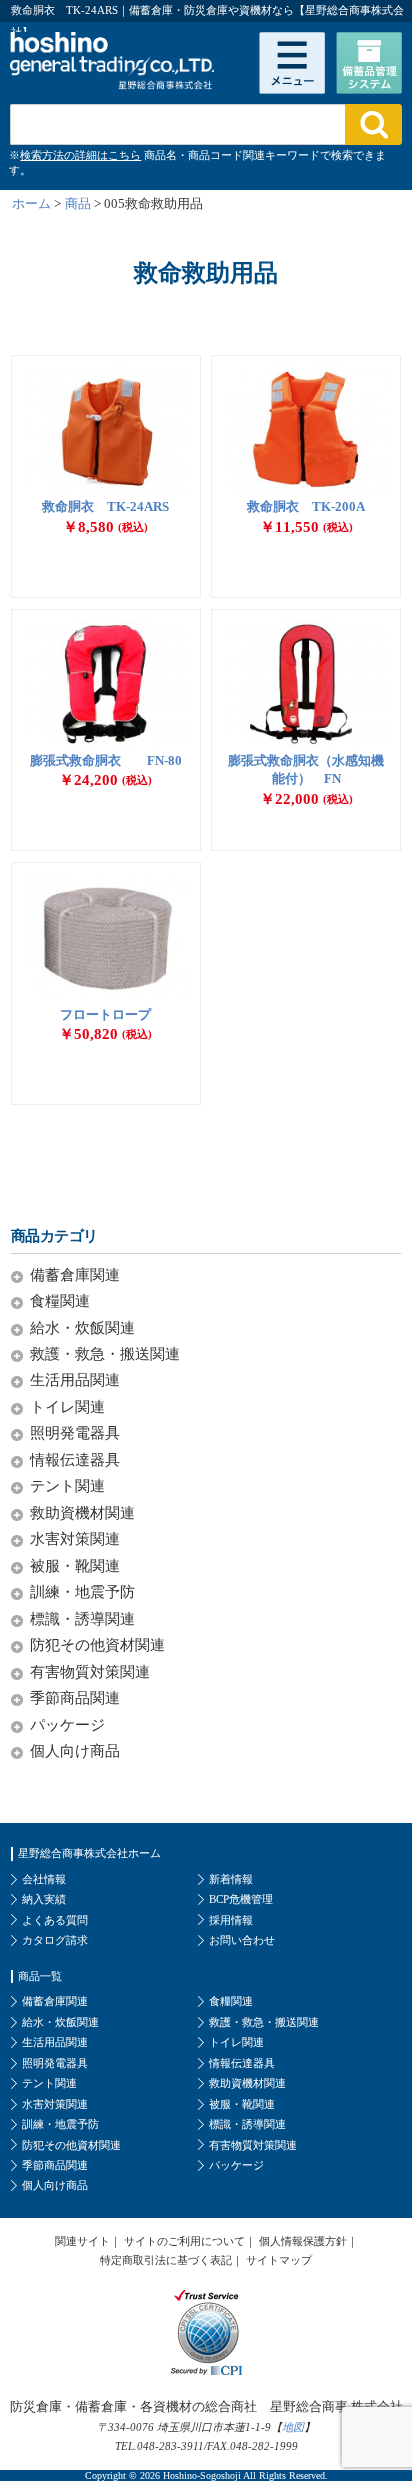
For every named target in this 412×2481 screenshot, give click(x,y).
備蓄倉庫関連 (75, 1274)
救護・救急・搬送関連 (105, 1353)
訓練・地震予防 (82, 1591)
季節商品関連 (75, 1697)
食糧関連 (60, 1300)
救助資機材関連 (82, 1512)
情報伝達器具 (75, 1459)
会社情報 (44, 1879)
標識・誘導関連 (82, 1618)
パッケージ (67, 1724)
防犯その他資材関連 (97, 1644)
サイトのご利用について (184, 2241)
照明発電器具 (75, 1432)
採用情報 (231, 1920)
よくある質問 (55, 1920)
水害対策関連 (75, 1538)
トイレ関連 (67, 1406)
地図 (293, 2427)
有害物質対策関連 (90, 1671)
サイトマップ (279, 2260)
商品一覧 (40, 1976)
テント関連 (67, 1485)
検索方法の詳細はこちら (80, 155)
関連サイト (82, 2241)
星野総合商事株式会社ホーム (89, 1853)
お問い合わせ (242, 1940)
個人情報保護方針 (303, 2241)
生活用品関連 (75, 1379)
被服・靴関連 (75, 1565)
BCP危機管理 (241, 1899)
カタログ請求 (55, 1940)
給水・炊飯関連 (82, 1327)
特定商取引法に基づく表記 (166, 2260)
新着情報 (231, 1879)
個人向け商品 (75, 1750)
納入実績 (44, 1899)
